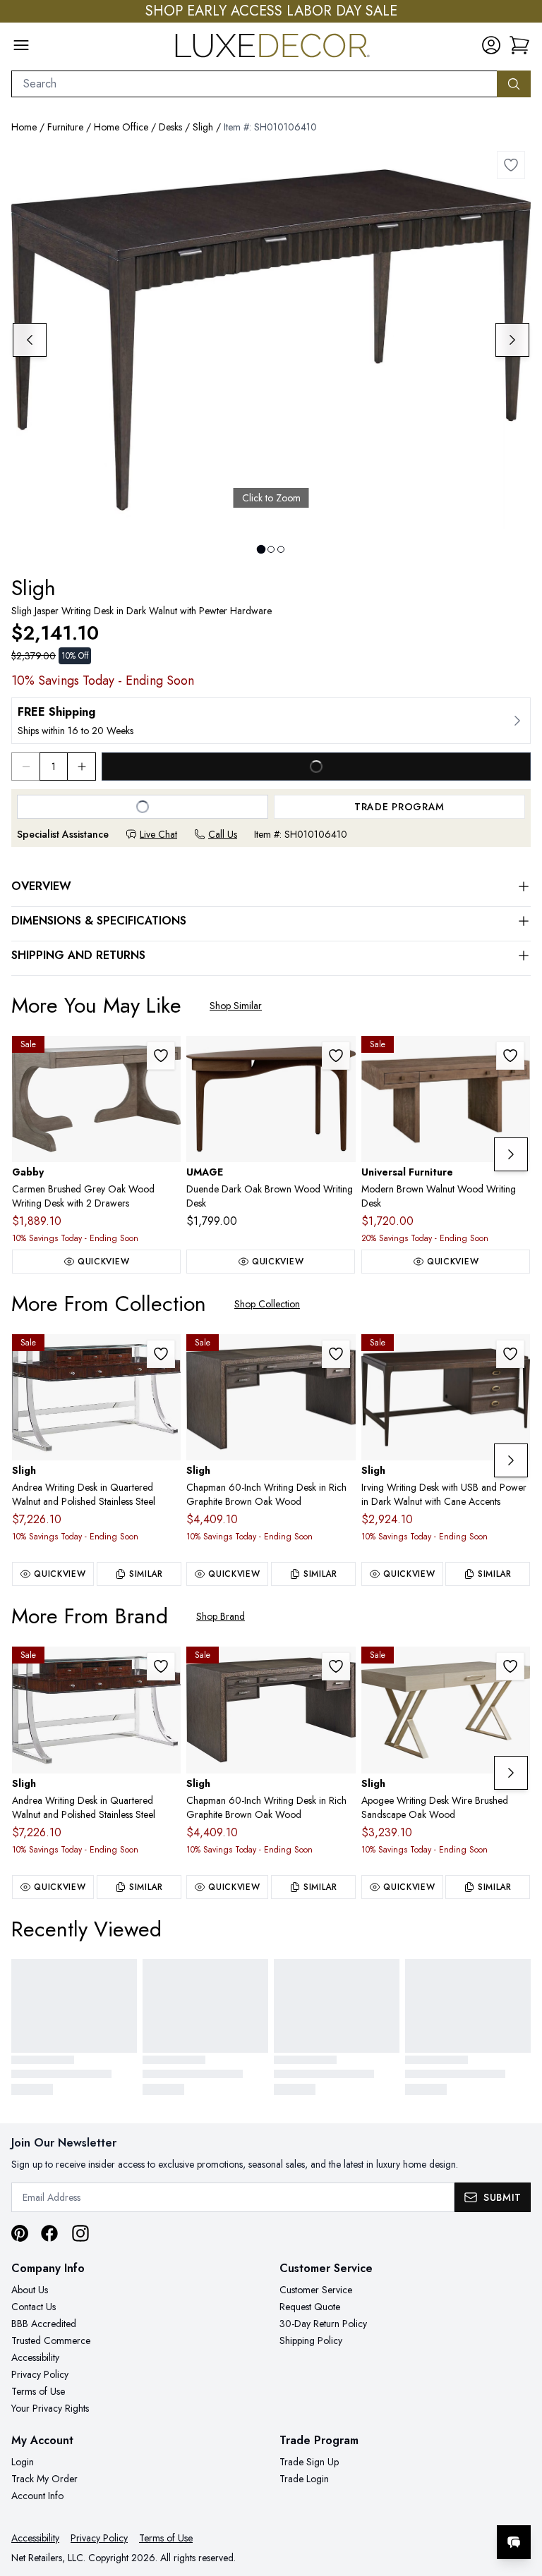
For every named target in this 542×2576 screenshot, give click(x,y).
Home (24, 127)
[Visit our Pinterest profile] (20, 2233)
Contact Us (34, 2307)
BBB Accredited (44, 2324)
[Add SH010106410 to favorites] (511, 165)
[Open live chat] (514, 2542)
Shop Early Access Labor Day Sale (271, 11)
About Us (30, 2290)
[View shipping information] (271, 721)
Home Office (121, 127)
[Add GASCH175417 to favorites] (161, 1056)
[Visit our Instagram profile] (80, 2233)
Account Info (37, 2496)
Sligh (203, 127)
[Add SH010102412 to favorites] (336, 1354)
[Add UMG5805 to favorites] (336, 1056)
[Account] (491, 45)
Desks (170, 127)
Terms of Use (38, 2391)
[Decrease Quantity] (25, 767)
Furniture (65, 127)
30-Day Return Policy (323, 2324)
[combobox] (254, 84)
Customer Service (316, 2290)
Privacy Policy (40, 2374)
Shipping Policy (311, 2340)
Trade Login (304, 2479)
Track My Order (44, 2479)
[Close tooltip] (519, 2499)
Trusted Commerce (51, 2340)
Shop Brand (221, 1616)
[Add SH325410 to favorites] (510, 1666)
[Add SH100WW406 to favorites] (161, 1354)
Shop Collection (267, 1304)
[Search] (514, 84)
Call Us (223, 834)
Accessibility (35, 2357)
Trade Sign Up (309, 2462)
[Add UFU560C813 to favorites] (510, 1056)
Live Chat (158, 834)
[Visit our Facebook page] (49, 2233)
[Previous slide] (30, 340)
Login (23, 2462)
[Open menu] (21, 45)
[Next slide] (512, 340)
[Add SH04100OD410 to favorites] (510, 1354)
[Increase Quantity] (82, 767)
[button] (519, 45)
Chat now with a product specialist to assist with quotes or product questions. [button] (414, 2505)
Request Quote (310, 2307)
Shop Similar (236, 1006)
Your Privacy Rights (50, 2408)
